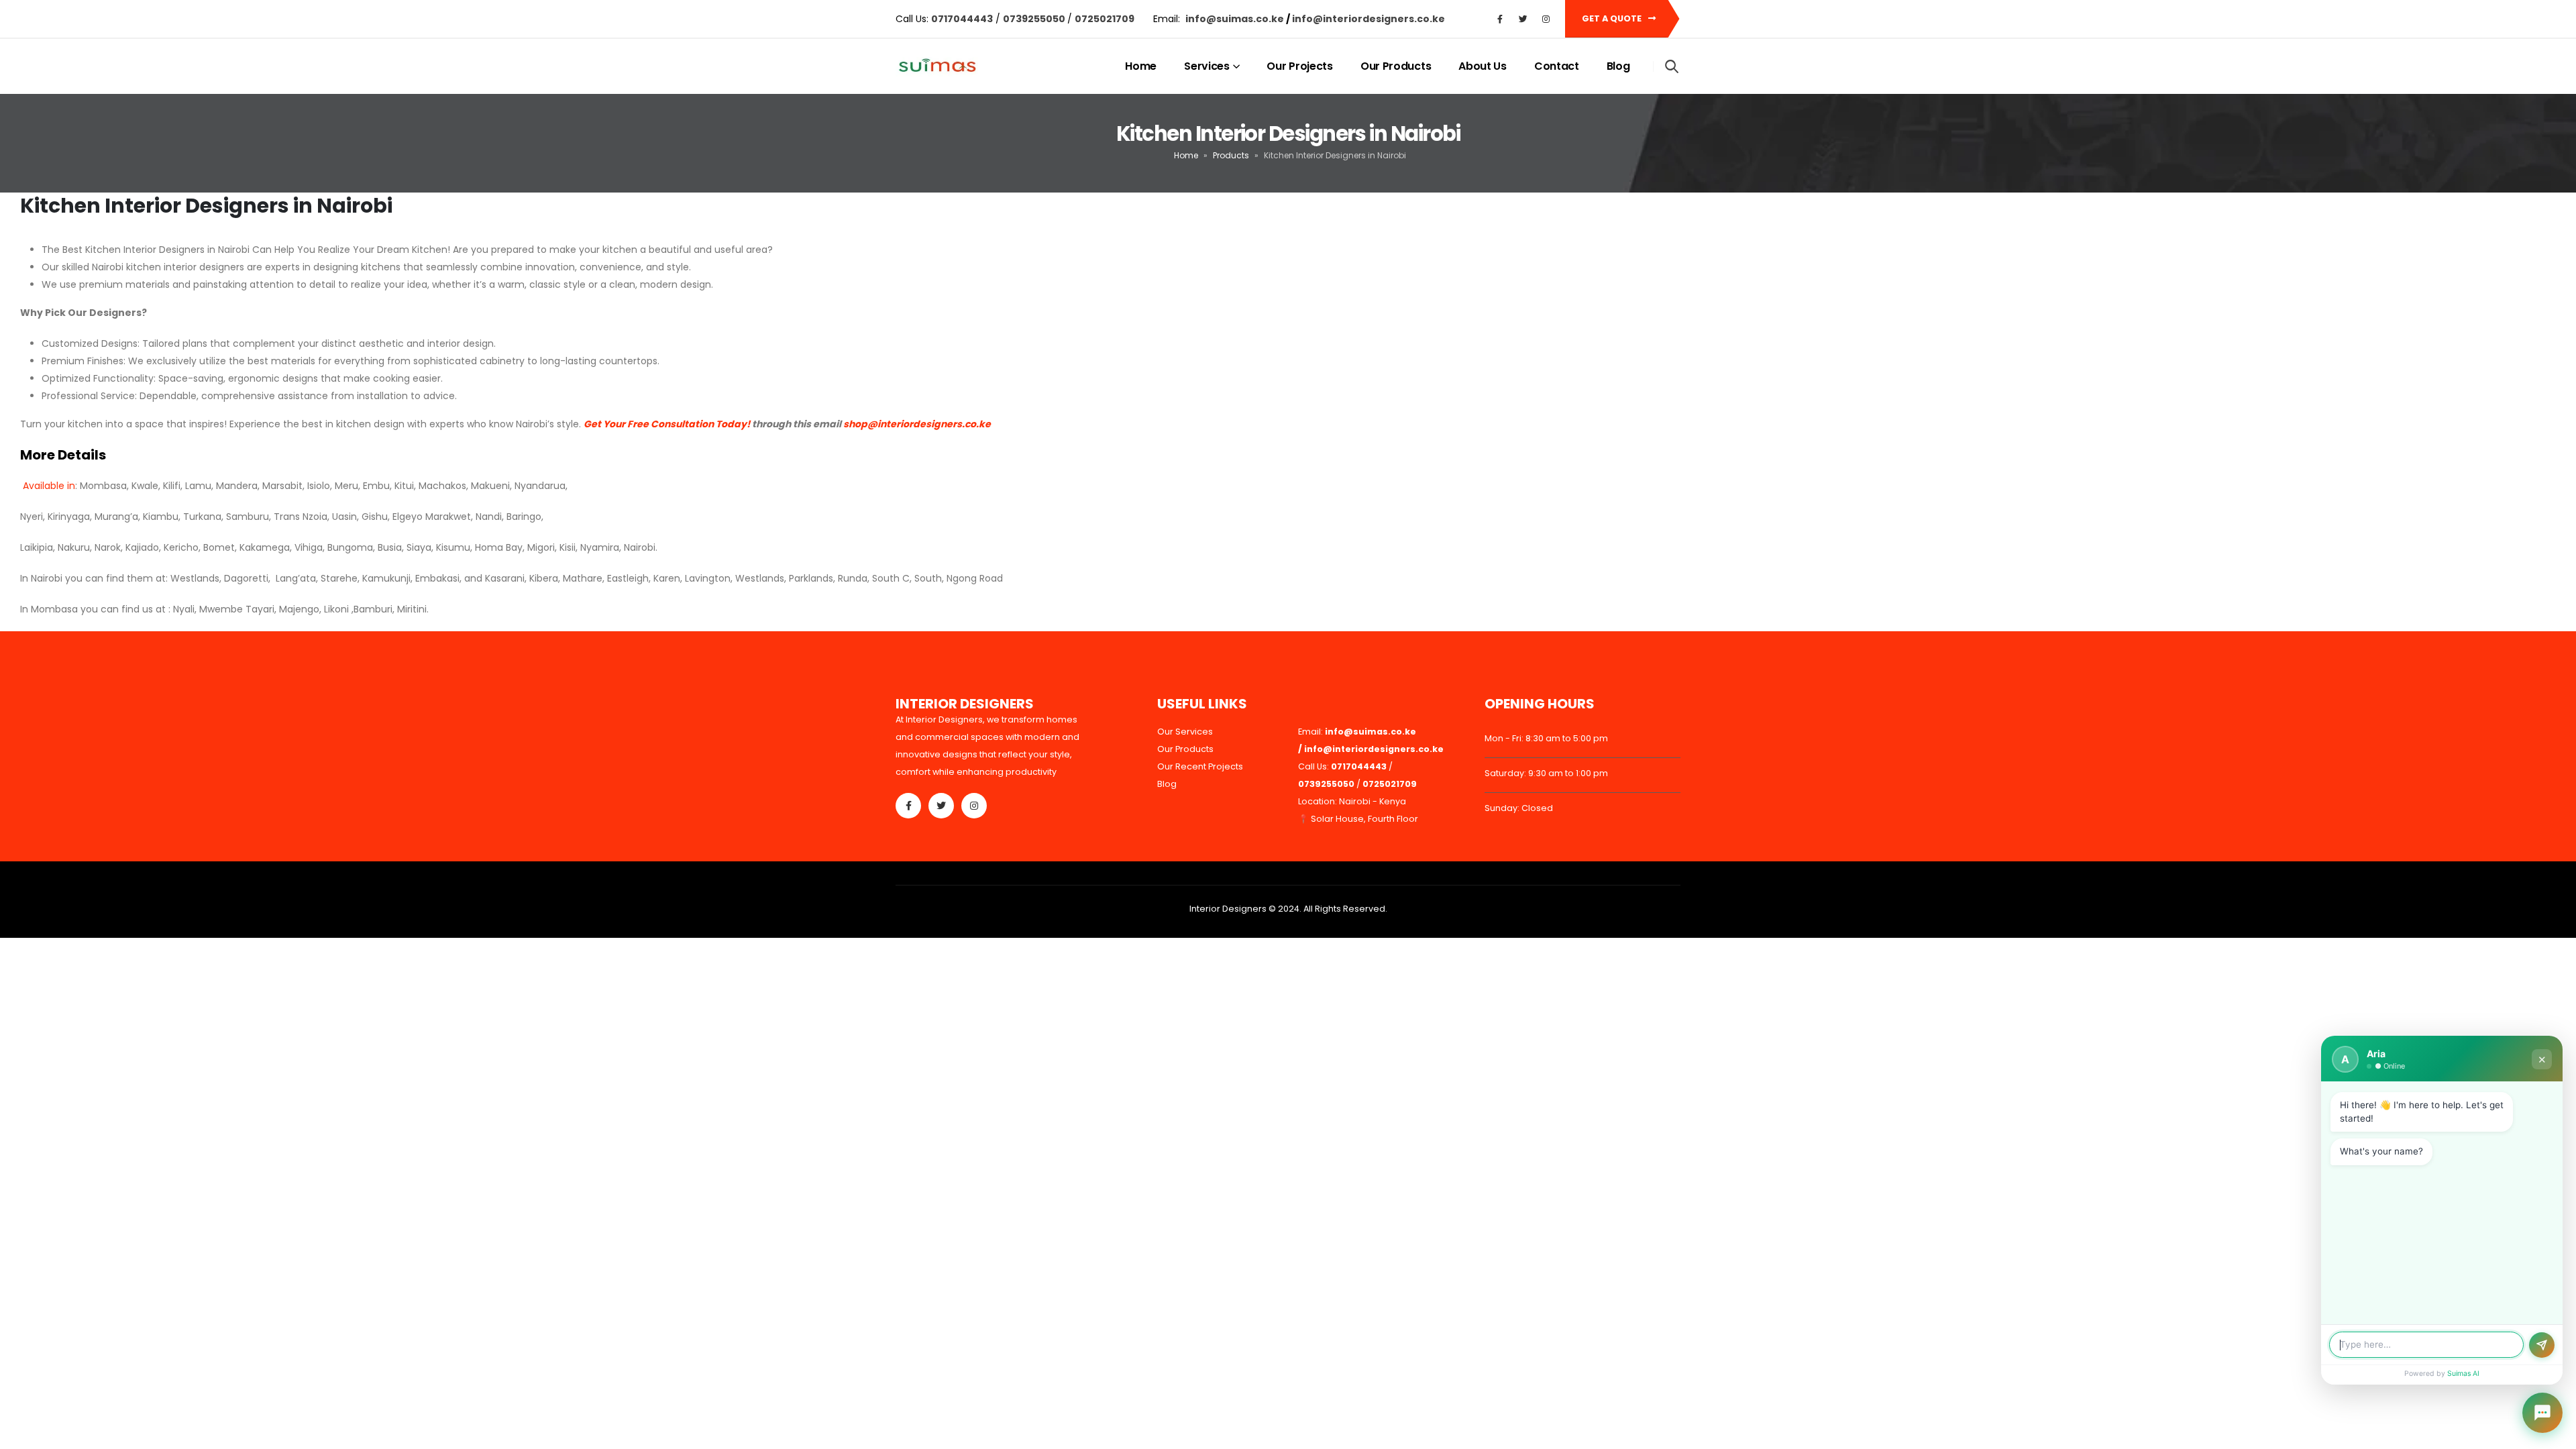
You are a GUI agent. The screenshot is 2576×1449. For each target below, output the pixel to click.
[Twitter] (1523, 19)
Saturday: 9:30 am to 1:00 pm (1546, 773)
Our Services (1185, 732)
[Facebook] (1500, 19)
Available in (48, 486)
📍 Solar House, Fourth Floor (1358, 819)
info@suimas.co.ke (1236, 19)
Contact (1557, 66)
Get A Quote (1613, 18)
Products (1231, 155)
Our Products (1396, 66)
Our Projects (1299, 66)
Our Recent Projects (1200, 766)
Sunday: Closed (1519, 808)
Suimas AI (2463, 1374)
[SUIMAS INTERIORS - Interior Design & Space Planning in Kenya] (937, 67)
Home (1141, 66)
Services (1207, 66)
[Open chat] (2542, 1413)
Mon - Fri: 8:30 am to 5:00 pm (1546, 738)
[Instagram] (1546, 19)
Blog (1618, 66)
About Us (1483, 66)
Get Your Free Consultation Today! (667, 424)
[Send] (2542, 1345)
